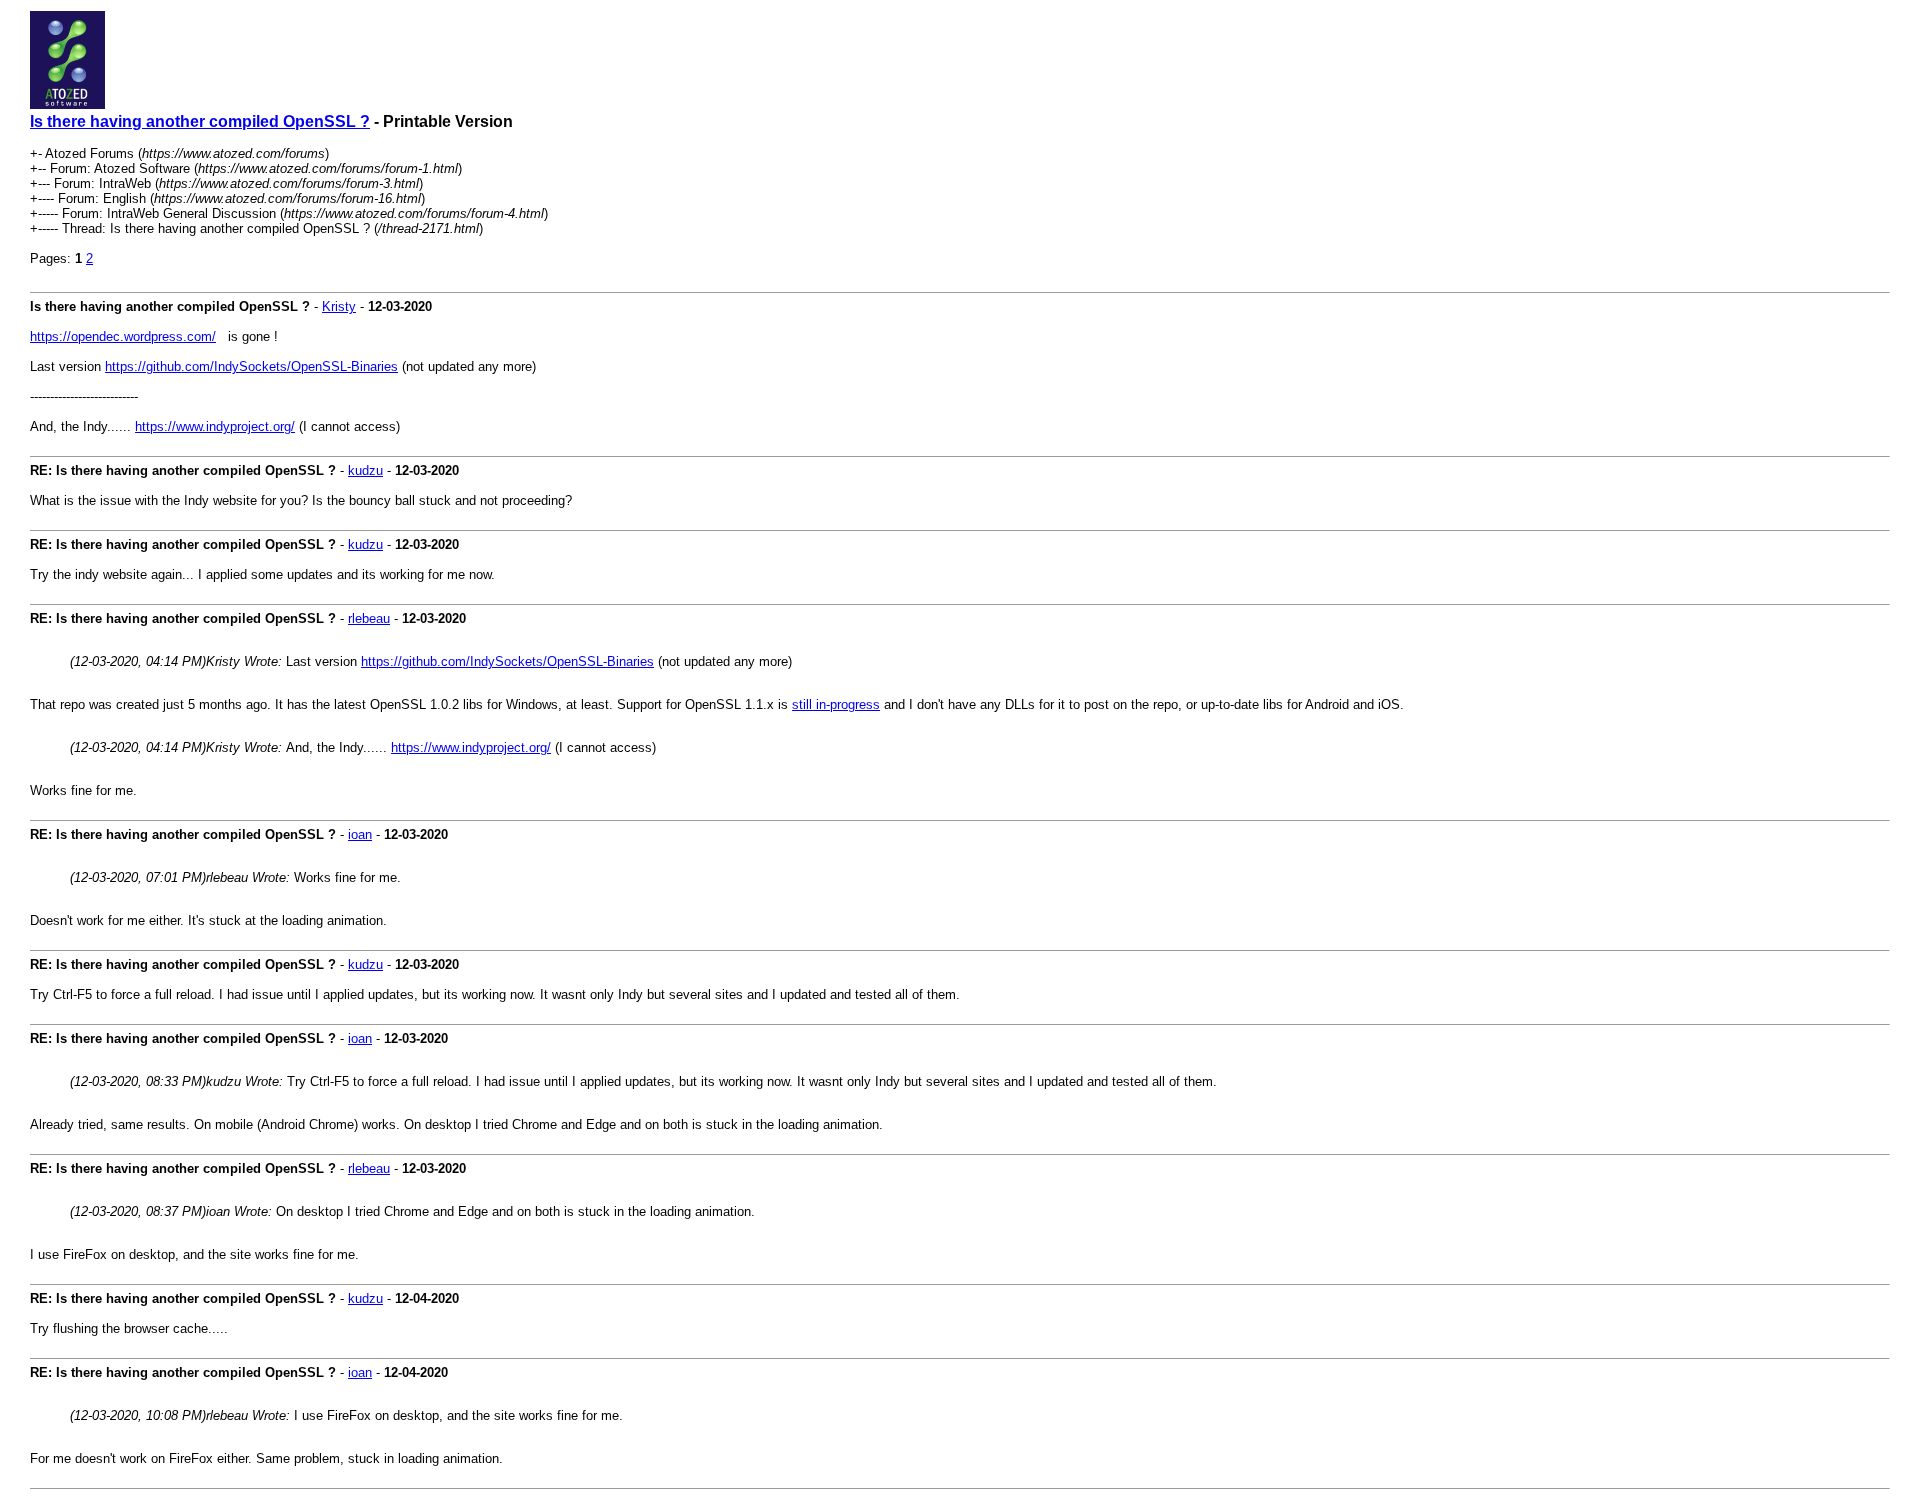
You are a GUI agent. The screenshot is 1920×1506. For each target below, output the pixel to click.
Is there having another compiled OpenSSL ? (200, 121)
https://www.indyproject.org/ (215, 426)
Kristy (339, 306)
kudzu (365, 470)
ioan (360, 834)
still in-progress (836, 704)
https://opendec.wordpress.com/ (123, 336)
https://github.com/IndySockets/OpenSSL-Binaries (251, 366)
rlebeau (369, 618)
